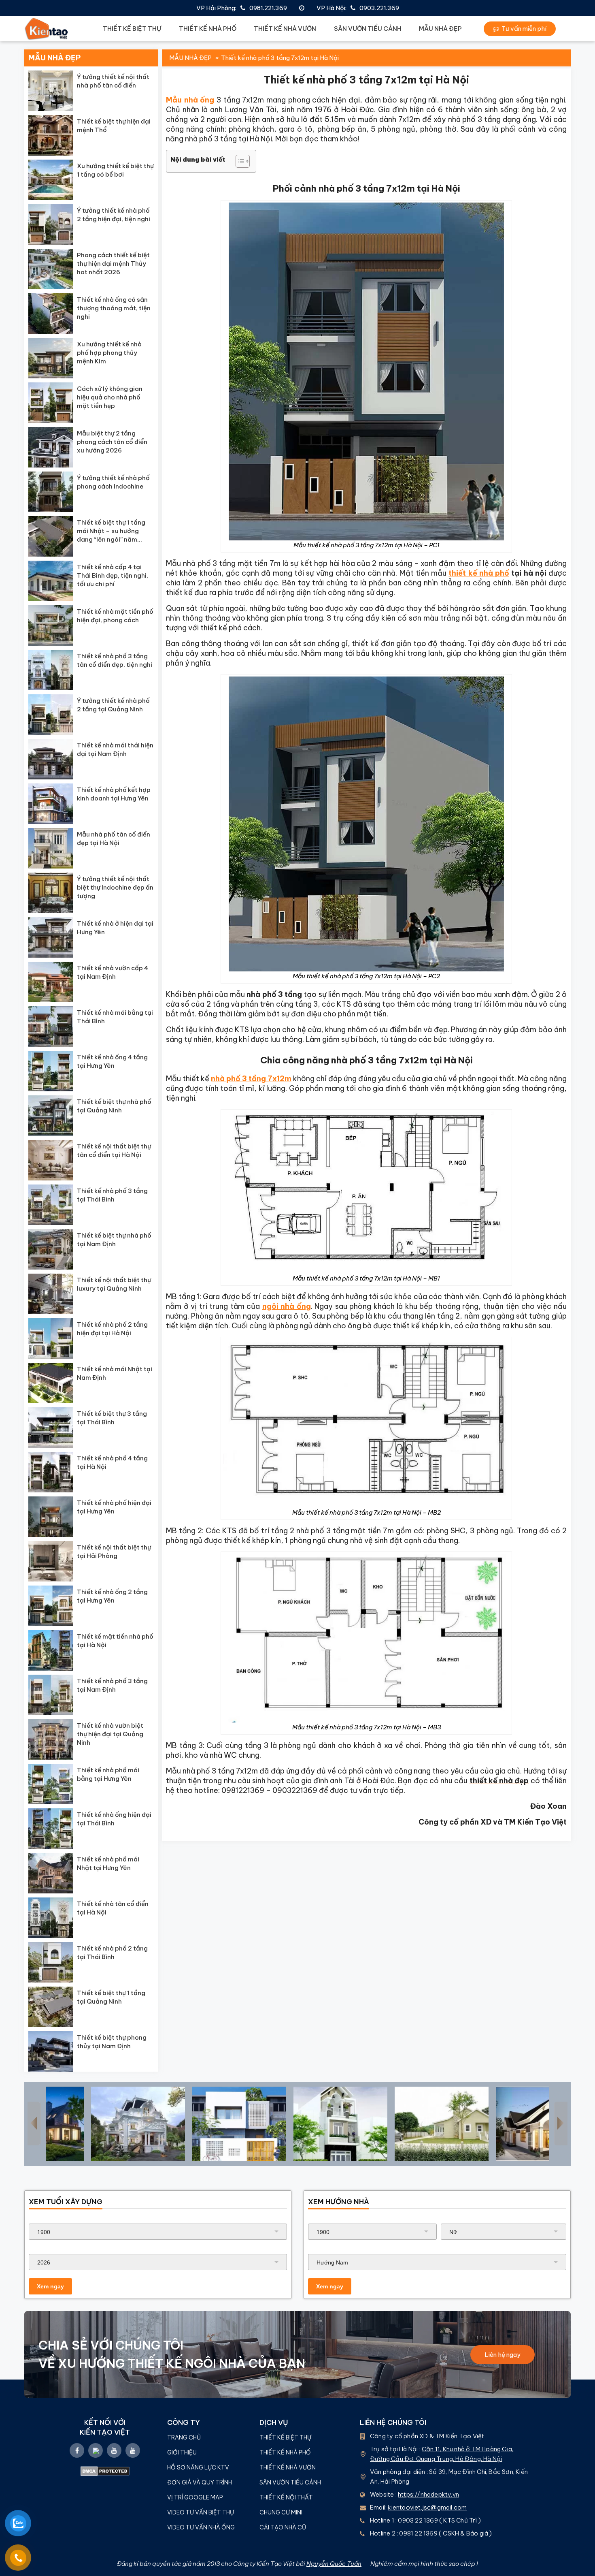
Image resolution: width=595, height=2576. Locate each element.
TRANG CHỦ (184, 2437)
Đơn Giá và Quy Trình (200, 2482)
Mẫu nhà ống (190, 100)
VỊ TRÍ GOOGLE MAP (195, 2497)
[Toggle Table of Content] (239, 161)
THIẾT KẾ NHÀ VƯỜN (285, 29)
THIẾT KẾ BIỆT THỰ (132, 29)
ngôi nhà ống (287, 1306)
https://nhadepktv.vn (428, 2494)
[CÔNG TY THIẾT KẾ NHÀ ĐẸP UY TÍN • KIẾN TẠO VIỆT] (47, 29)
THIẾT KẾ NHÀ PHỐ (208, 29)
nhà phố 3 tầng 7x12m (251, 1079)
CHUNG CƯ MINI (281, 2512)
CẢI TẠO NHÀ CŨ (283, 2527)
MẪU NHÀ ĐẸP (440, 29)
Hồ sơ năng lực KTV (199, 2467)
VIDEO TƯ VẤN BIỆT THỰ (201, 2512)
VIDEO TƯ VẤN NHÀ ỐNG (201, 2527)
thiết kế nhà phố (479, 573)
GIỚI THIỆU (182, 2452)
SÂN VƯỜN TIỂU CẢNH (368, 29)
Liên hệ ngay (503, 2355)
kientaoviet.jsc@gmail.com (427, 2507)
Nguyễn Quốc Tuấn (334, 2564)
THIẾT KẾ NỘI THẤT (286, 2497)
